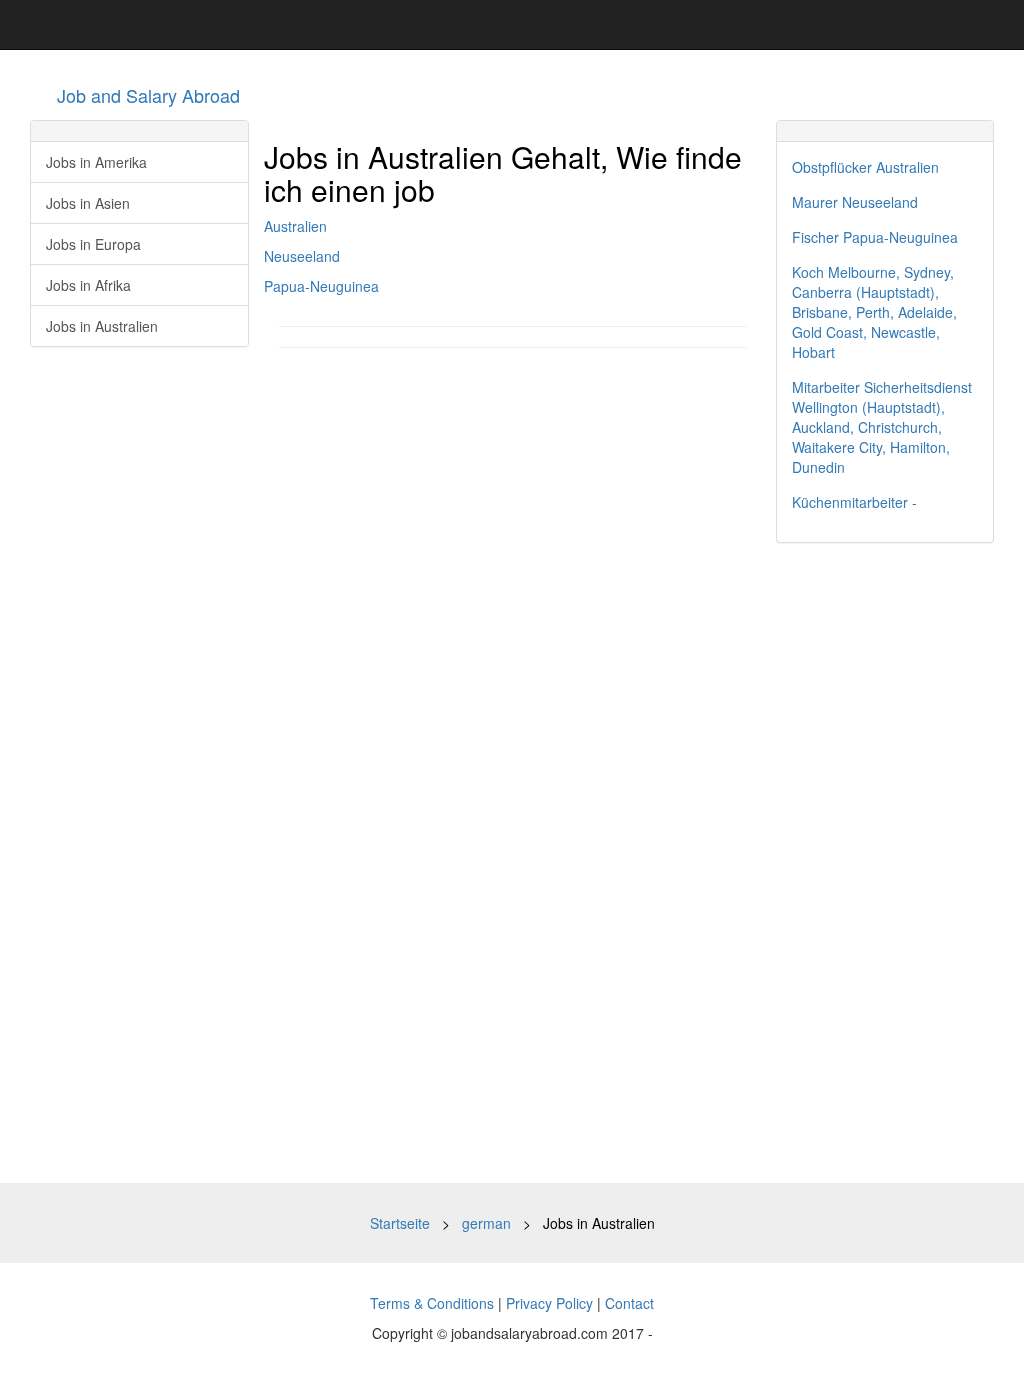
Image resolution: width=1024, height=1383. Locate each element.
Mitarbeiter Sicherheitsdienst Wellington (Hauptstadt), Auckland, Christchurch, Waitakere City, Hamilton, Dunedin (882, 427)
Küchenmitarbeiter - (854, 502)
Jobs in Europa (93, 244)
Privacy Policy (549, 1303)
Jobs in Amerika (96, 162)
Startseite (400, 1223)
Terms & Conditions (432, 1303)
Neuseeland (302, 256)
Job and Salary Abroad (148, 95)
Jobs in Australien (102, 326)
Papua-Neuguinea (321, 286)
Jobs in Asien (88, 203)
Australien (295, 226)
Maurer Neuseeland (855, 202)
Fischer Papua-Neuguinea (875, 237)
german (486, 1223)
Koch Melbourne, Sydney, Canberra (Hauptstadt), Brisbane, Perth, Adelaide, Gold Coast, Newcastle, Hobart (874, 312)
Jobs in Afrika (88, 285)
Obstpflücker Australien (865, 167)
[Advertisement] (885, 863)
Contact (629, 1303)
